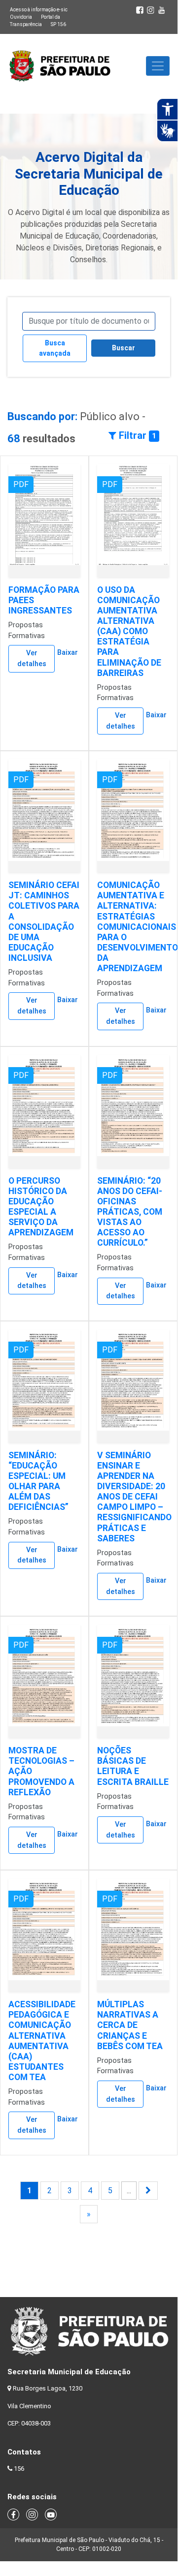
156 (19, 2469)
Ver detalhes (32, 659)
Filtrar (136, 435)
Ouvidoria (21, 17)
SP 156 (58, 24)
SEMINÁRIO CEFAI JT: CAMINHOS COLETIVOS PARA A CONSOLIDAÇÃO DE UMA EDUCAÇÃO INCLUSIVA (44, 921)
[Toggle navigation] (158, 66)
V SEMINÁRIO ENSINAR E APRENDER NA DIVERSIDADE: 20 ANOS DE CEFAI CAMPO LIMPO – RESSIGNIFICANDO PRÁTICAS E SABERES (134, 1497)
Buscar (124, 348)
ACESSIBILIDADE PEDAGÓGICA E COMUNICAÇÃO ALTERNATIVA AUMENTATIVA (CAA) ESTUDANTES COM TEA (42, 2041)
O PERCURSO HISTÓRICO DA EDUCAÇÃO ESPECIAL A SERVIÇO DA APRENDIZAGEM (41, 1207)
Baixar (68, 653)
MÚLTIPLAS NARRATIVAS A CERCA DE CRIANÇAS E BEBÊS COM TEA (130, 2025)
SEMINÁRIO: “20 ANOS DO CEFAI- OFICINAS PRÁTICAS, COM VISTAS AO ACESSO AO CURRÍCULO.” (130, 1212)
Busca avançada (55, 348)
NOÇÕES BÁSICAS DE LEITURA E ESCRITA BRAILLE (133, 1766)
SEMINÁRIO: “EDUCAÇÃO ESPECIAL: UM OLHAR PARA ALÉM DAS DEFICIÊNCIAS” (38, 1481)
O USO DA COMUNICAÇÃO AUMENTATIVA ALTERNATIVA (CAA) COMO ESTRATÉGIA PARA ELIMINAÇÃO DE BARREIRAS (129, 631)
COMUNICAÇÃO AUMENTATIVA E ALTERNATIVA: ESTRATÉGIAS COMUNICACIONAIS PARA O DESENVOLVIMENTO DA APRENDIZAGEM (138, 927)
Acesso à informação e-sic (39, 10)
